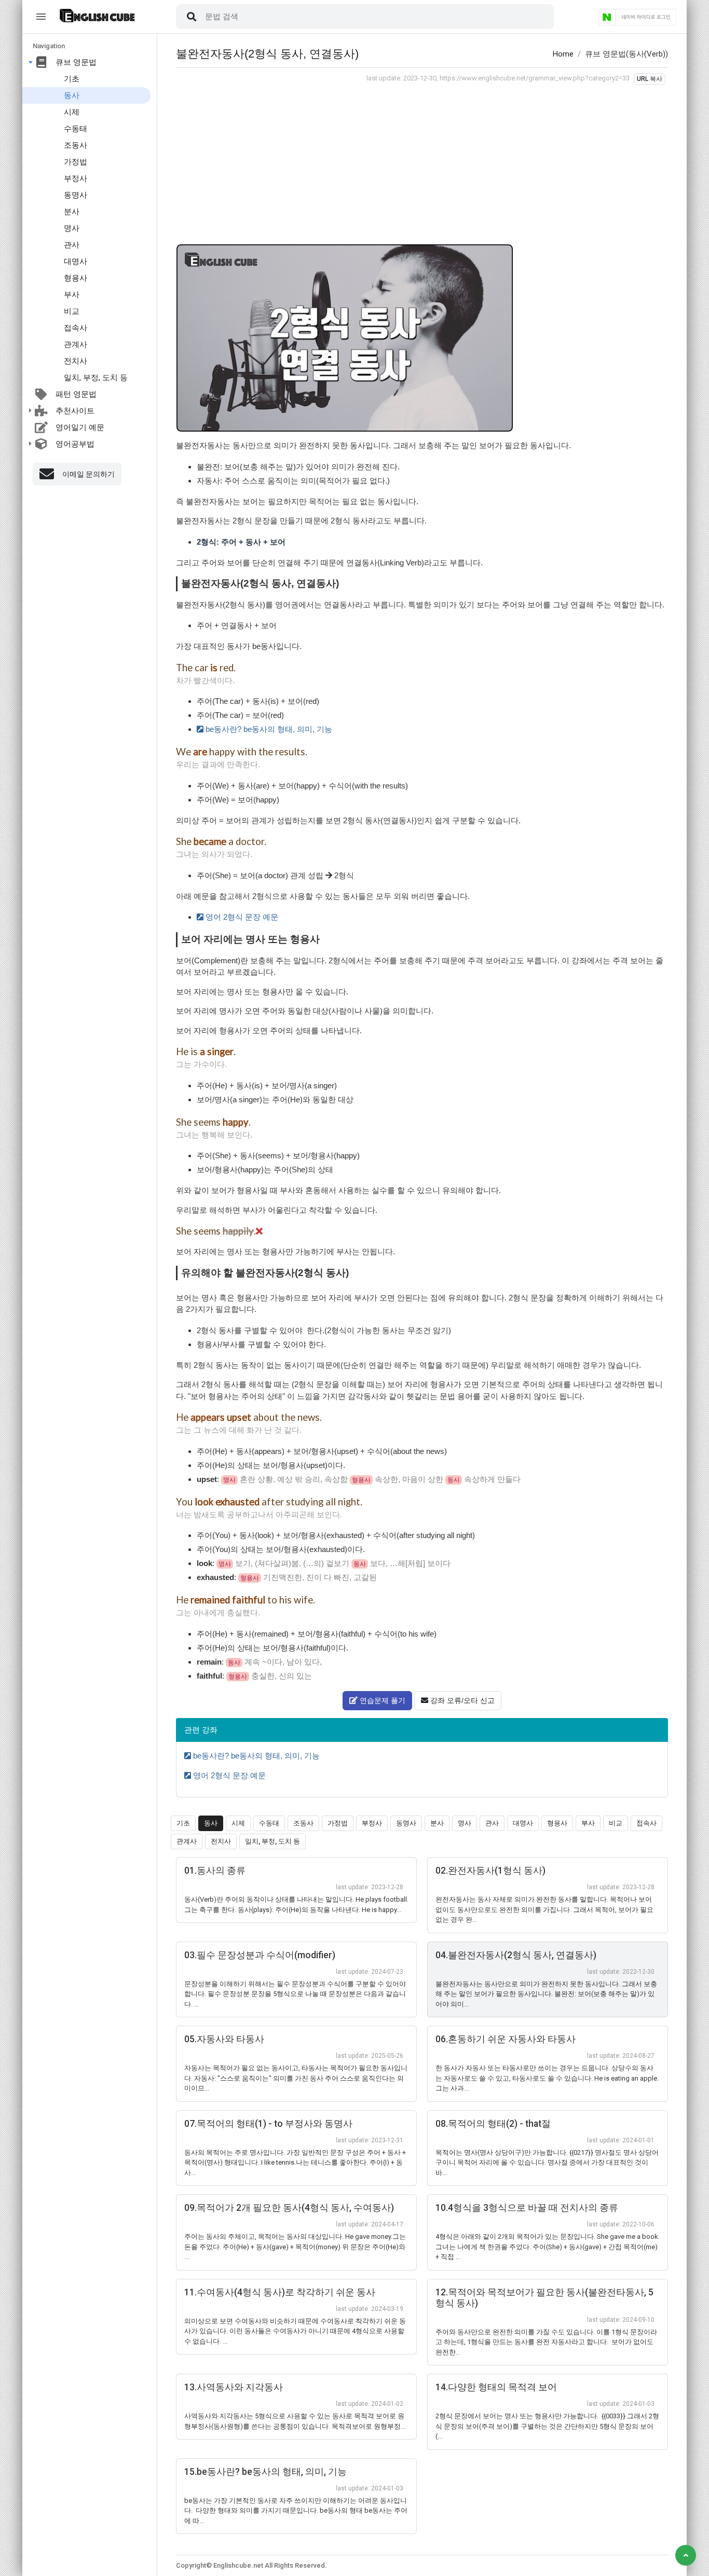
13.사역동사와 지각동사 (234, 2387)
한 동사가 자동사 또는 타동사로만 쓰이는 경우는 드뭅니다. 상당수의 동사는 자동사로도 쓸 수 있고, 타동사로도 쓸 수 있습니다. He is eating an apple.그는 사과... (547, 2078)
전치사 (76, 361)
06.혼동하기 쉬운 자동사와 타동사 (506, 2039)
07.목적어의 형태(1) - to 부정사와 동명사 (268, 2124)
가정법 (76, 162)
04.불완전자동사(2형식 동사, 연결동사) (516, 1955)
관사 (72, 245)
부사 (72, 295)
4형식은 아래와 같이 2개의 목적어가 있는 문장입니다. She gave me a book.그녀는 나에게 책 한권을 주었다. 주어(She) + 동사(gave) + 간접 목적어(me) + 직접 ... (548, 2247)
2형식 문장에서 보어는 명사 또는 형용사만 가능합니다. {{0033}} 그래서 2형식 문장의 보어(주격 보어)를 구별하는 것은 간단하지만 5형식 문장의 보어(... (547, 2426)
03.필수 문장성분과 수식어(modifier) (260, 1955)
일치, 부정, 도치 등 (96, 378)
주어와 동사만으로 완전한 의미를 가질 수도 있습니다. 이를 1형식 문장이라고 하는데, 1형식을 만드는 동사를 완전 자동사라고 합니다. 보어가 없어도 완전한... (546, 2342)
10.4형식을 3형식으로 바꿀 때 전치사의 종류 (527, 2208)
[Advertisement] (422, 162)
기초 (72, 79)
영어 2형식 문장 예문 (241, 917)
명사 (72, 228)
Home (563, 54)
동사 (72, 95)
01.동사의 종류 (215, 1871)
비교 (72, 311)
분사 (72, 212)
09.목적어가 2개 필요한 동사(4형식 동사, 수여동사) (289, 2208)
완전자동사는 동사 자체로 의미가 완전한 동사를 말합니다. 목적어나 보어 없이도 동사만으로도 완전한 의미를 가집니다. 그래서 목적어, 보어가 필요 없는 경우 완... (544, 1909)
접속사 (76, 328)
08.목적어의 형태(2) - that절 (493, 2124)
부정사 (76, 178)
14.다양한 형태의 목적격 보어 (496, 2387)
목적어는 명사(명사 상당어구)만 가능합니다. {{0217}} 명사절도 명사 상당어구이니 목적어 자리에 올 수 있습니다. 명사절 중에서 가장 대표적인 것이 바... (547, 2163)
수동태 (76, 129)
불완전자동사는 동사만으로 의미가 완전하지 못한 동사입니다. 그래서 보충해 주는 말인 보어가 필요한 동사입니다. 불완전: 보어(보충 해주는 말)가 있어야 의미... (546, 1994)
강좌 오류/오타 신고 (461, 1700)
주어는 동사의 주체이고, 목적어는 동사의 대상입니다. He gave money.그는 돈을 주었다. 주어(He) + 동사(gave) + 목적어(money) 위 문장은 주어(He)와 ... (295, 2247)
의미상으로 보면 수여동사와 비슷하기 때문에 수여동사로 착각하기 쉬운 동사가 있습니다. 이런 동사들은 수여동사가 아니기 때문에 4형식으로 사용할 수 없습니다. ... (295, 2331)
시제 (72, 112)
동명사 (76, 195)
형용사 (76, 278)
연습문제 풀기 (381, 1700)
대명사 (76, 261)
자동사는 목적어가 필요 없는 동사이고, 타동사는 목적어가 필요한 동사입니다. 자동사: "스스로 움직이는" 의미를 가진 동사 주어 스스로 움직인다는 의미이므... (296, 2078)
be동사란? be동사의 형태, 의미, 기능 (268, 729)
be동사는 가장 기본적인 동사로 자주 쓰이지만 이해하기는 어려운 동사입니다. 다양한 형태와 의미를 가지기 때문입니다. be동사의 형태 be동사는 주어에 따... (296, 2511)
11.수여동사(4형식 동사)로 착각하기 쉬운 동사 (280, 2292)
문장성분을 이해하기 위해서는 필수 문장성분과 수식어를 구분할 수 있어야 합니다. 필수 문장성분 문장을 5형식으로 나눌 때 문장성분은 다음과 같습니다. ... (295, 1994)
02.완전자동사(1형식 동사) (490, 1871)
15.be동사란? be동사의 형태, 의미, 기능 (265, 2472)
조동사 (76, 145)
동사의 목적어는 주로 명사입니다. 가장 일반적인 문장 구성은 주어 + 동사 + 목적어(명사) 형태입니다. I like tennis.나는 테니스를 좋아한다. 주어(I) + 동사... (295, 2163)
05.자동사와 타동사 (224, 2039)
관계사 (76, 344)
